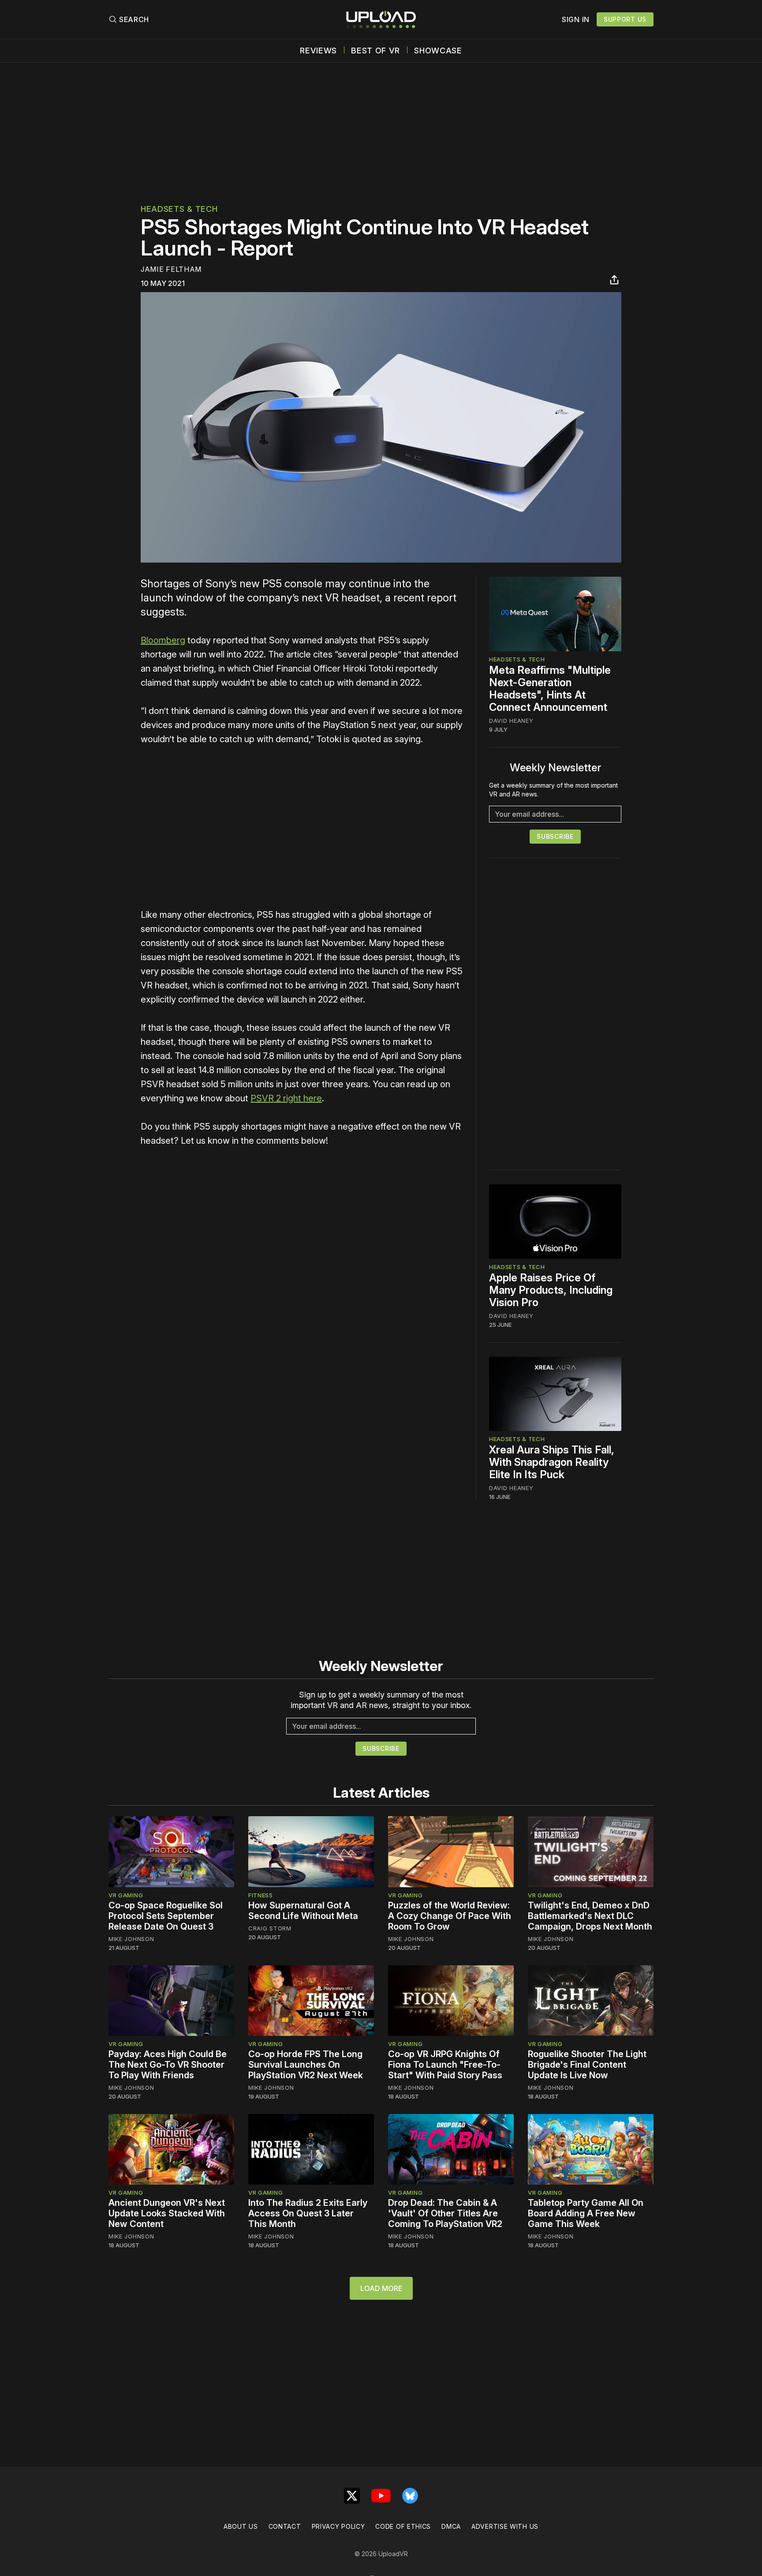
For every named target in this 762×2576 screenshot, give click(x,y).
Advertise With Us (505, 2526)
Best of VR (375, 51)
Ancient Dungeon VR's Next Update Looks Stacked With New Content (167, 2213)
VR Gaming (126, 1895)
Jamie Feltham (171, 269)
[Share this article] (614, 280)
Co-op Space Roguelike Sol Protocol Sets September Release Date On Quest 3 (166, 1916)
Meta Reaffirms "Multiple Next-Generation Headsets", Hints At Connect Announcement (550, 689)
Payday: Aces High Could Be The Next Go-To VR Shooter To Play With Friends (168, 2065)
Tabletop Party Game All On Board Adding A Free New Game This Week (586, 2213)
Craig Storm (270, 1928)
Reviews (318, 51)
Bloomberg (163, 640)
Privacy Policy (338, 2526)
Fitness (261, 1895)
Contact (285, 2526)
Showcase (438, 51)
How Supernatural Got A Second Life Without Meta (303, 1911)
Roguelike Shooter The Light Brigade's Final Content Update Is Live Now (587, 2065)
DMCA (451, 2526)
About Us (241, 2526)
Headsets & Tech (179, 209)
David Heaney (511, 721)
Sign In (576, 19)
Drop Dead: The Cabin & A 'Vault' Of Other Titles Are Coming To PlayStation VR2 (445, 2213)
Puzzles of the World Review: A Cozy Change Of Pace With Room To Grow (450, 1916)
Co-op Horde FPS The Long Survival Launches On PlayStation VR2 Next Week (306, 2065)
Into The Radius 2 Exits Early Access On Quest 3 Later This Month (308, 2213)
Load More (381, 2288)
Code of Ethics (403, 2526)
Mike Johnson (131, 1939)
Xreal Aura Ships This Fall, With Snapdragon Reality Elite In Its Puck (552, 1462)
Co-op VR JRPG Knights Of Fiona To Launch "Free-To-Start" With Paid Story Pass (445, 2065)
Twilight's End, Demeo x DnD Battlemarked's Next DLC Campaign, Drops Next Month (590, 1916)
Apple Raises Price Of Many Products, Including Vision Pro (551, 1290)
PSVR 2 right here (286, 1098)
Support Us (625, 19)
